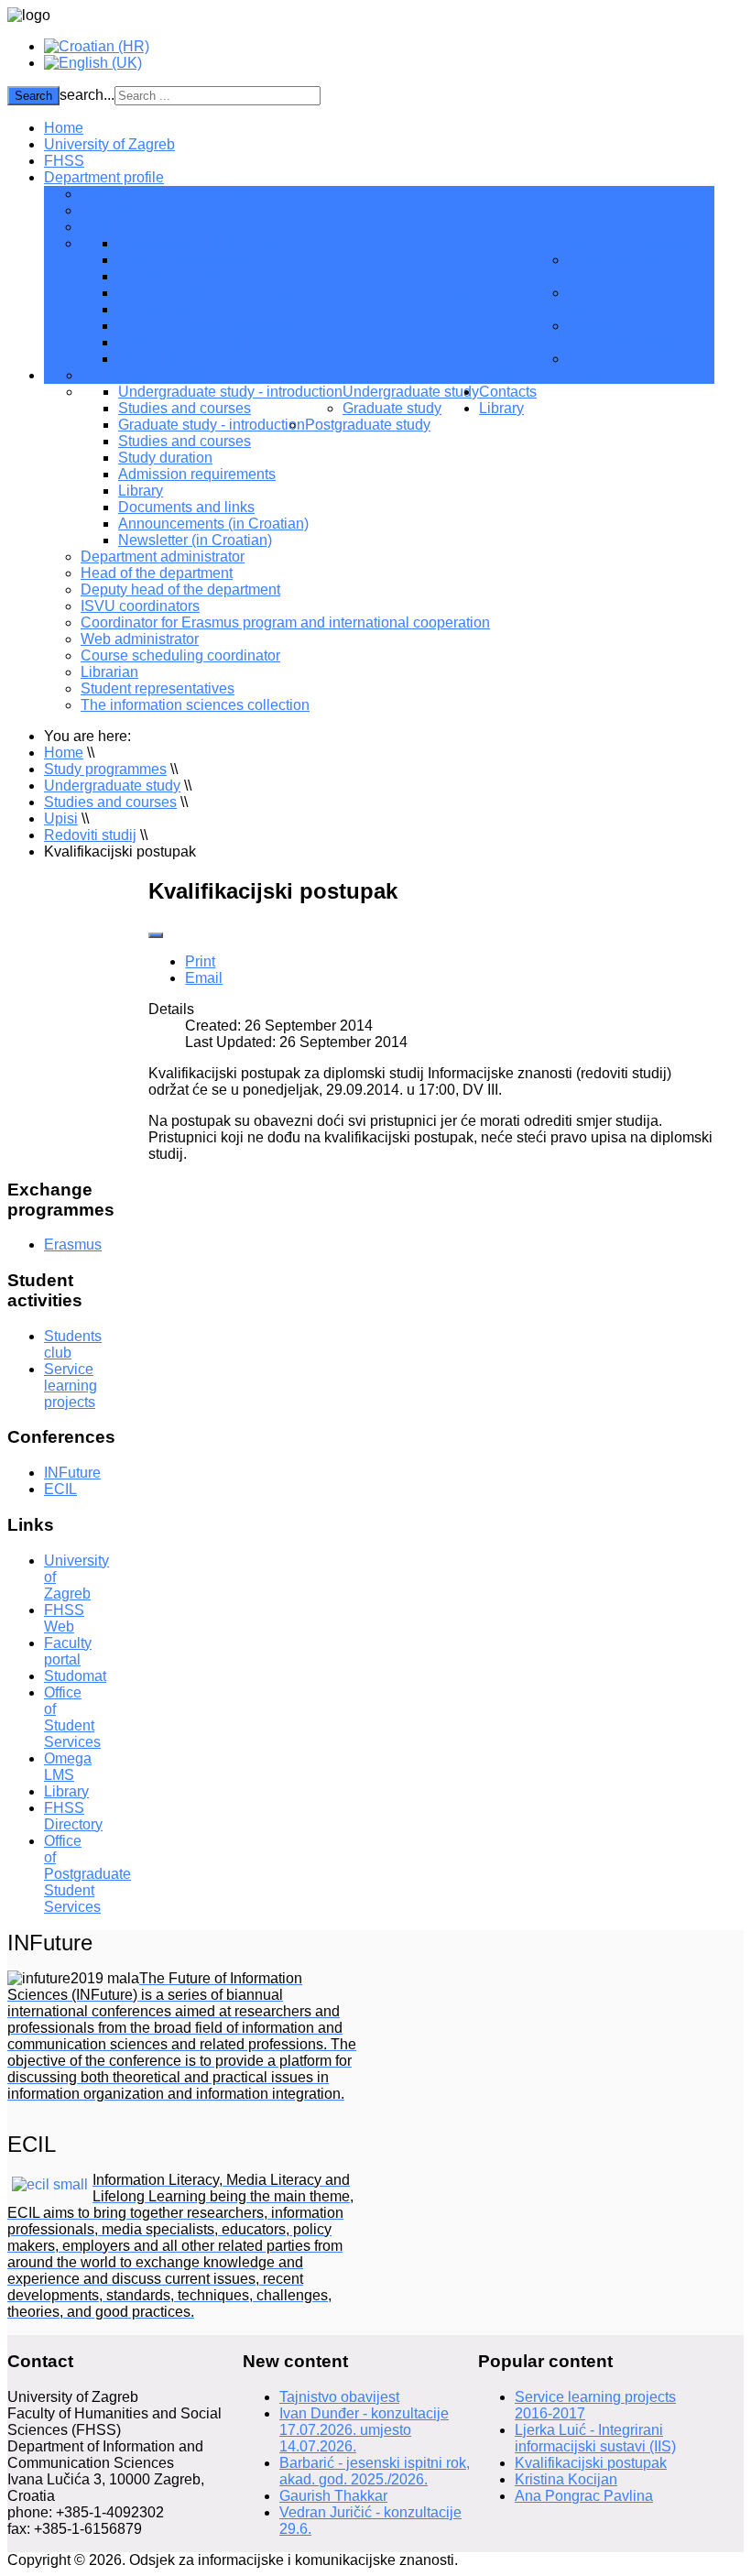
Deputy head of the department (180, 589)
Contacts (508, 392)
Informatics (152, 359)
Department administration (166, 194)
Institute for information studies (629, 334)
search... (87, 95)
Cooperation (608, 359)
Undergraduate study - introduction (230, 392)
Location (109, 210)
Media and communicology (205, 326)
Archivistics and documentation (218, 243)
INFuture (72, 1473)
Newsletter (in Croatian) (195, 540)
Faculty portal (68, 1651)
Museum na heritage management (228, 342)
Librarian (109, 672)
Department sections (635, 243)
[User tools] (156, 935)
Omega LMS (68, 1767)
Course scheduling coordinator (180, 655)
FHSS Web (64, 1618)
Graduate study (392, 408)
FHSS (64, 161)
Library (141, 491)
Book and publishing (184, 260)
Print (200, 961)
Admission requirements (197, 474)
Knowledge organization (196, 276)
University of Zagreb (109, 144)
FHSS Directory (73, 1816)
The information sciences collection (195, 705)
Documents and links (186, 507)
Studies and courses (185, 408)
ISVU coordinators (140, 606)
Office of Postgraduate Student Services (87, 1874)
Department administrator (163, 557)
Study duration (165, 458)
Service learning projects (71, 1386)
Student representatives (158, 688)
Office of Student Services (72, 1717)
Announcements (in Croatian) (213, 524)
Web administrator (140, 639)
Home (64, 128)
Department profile (104, 177)
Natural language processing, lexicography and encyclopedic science (343, 293)
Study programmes (540, 375)
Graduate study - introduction (212, 425)
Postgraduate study (368, 425)
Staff (95, 227)
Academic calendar (144, 375)
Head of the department (157, 573)
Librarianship (160, 309)
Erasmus (73, 1244)
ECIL (60, 1489)
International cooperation (608, 301)
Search (33, 96)
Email (204, 978)
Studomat (75, 1676)
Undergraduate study (411, 392)
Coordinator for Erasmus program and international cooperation (285, 622)
